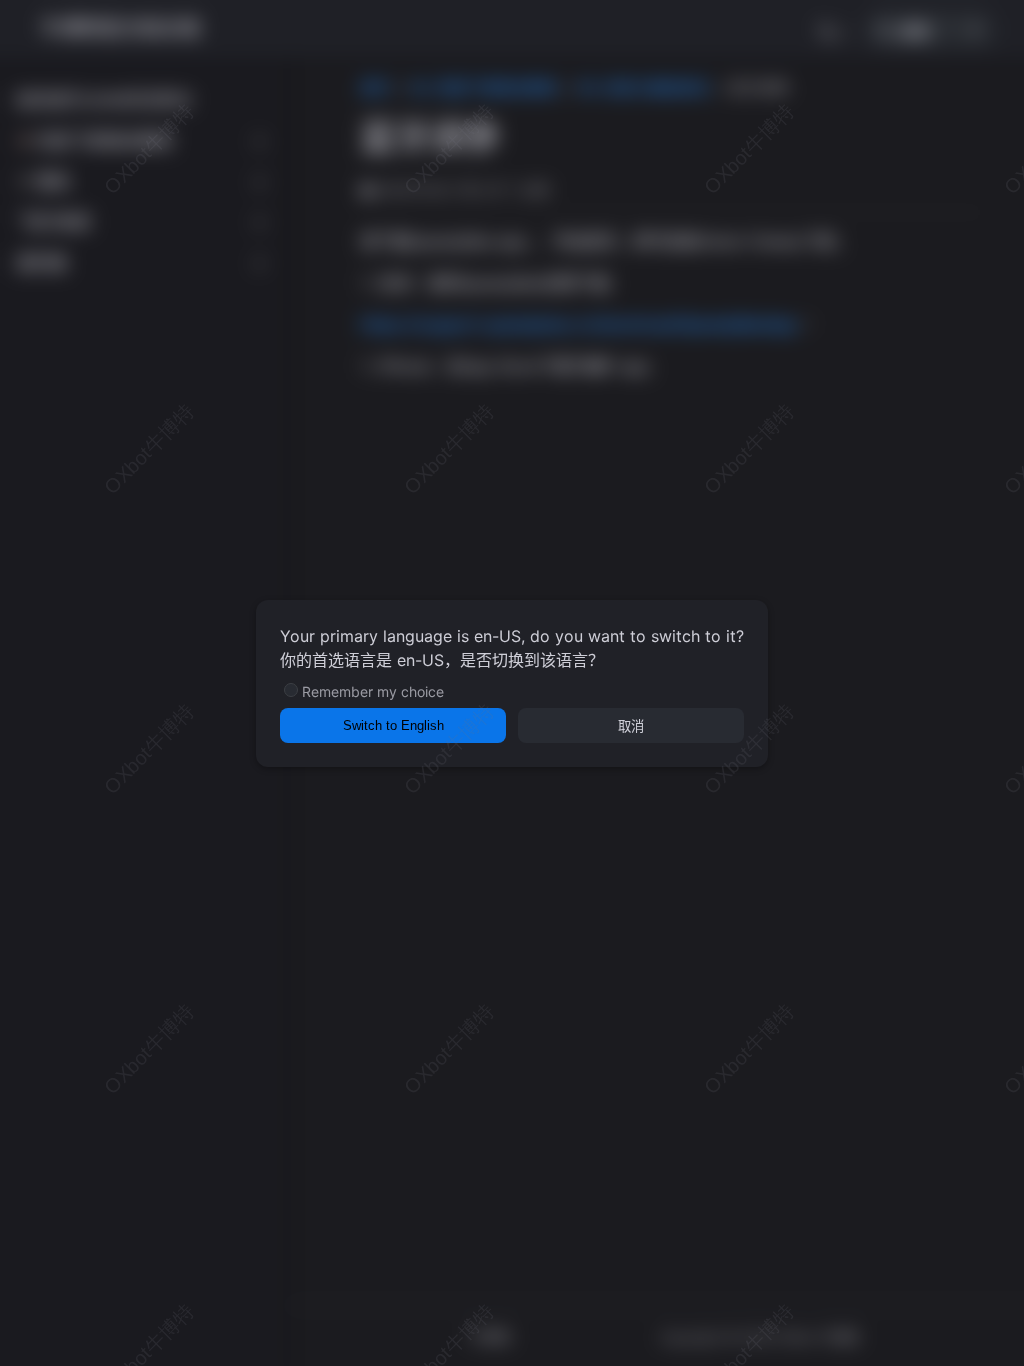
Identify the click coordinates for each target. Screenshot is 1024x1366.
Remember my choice (373, 691)
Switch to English (393, 725)
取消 (631, 726)
